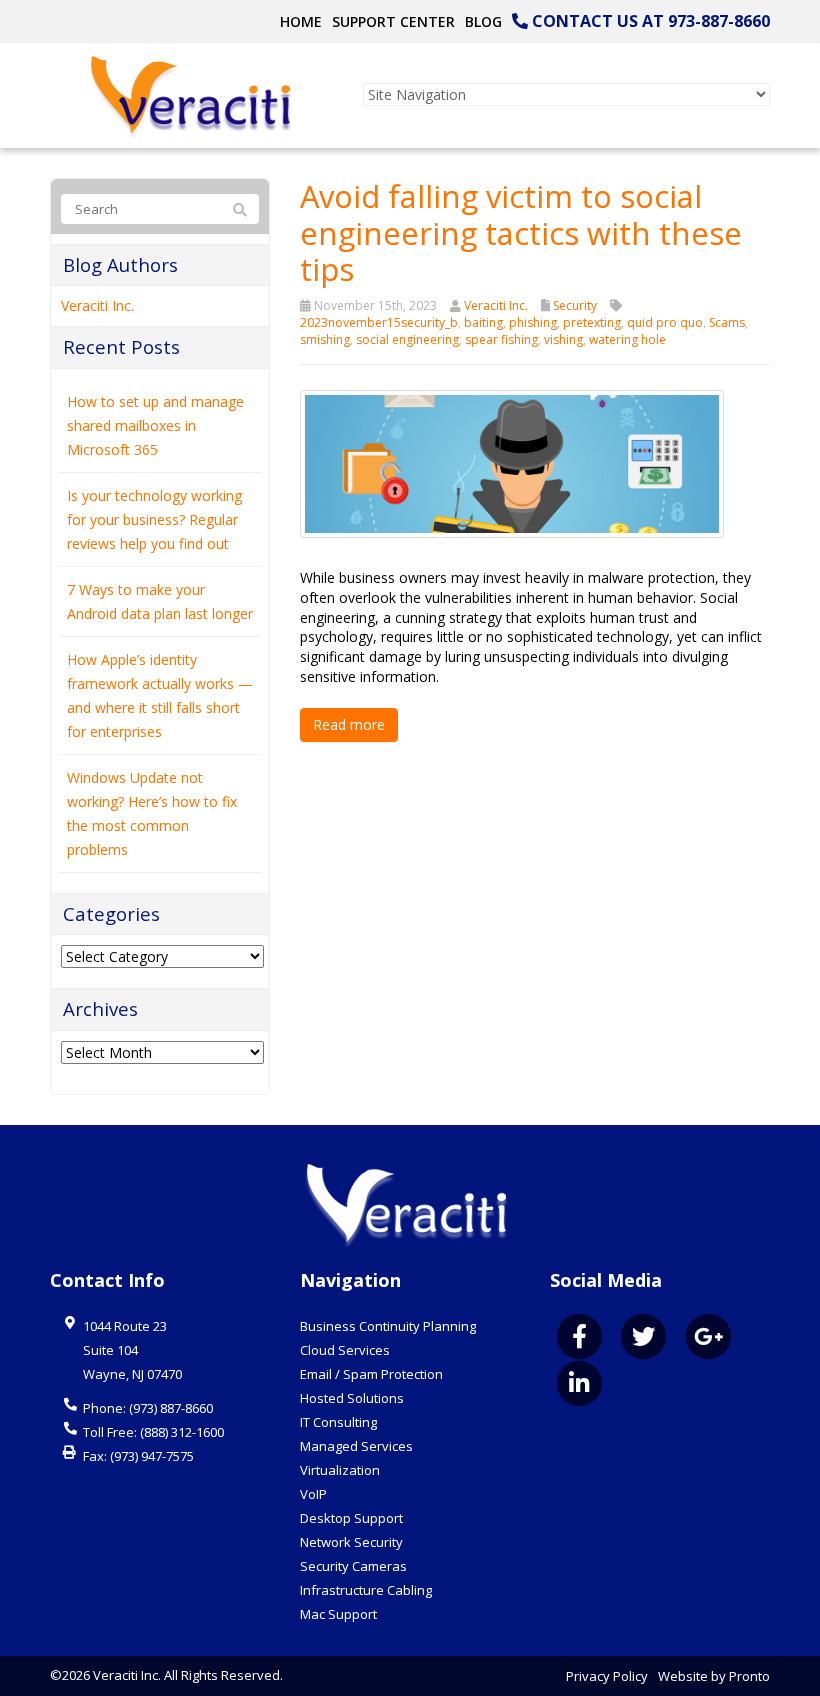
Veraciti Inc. (496, 305)
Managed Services (356, 1446)
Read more (349, 724)
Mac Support (338, 1614)
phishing (533, 322)
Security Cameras (353, 1566)
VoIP (313, 1494)
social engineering (407, 339)
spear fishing (501, 339)
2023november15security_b (379, 322)
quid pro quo (665, 322)
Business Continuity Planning (388, 1326)
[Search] (240, 210)
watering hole (627, 339)
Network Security (351, 1542)
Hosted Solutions (352, 1398)
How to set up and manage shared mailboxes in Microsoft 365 (155, 425)
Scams (727, 322)
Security (575, 305)
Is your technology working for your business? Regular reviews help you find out (154, 519)
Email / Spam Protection (371, 1374)
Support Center (393, 21)
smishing (325, 339)
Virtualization (340, 1470)
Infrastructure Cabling (366, 1590)
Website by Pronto (714, 1676)
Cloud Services (345, 1350)
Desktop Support (351, 1518)
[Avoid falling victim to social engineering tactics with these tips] (512, 462)
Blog (483, 21)
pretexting (592, 322)
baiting (483, 322)
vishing (563, 339)
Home (301, 21)
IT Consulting (338, 1422)
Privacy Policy (607, 1676)
